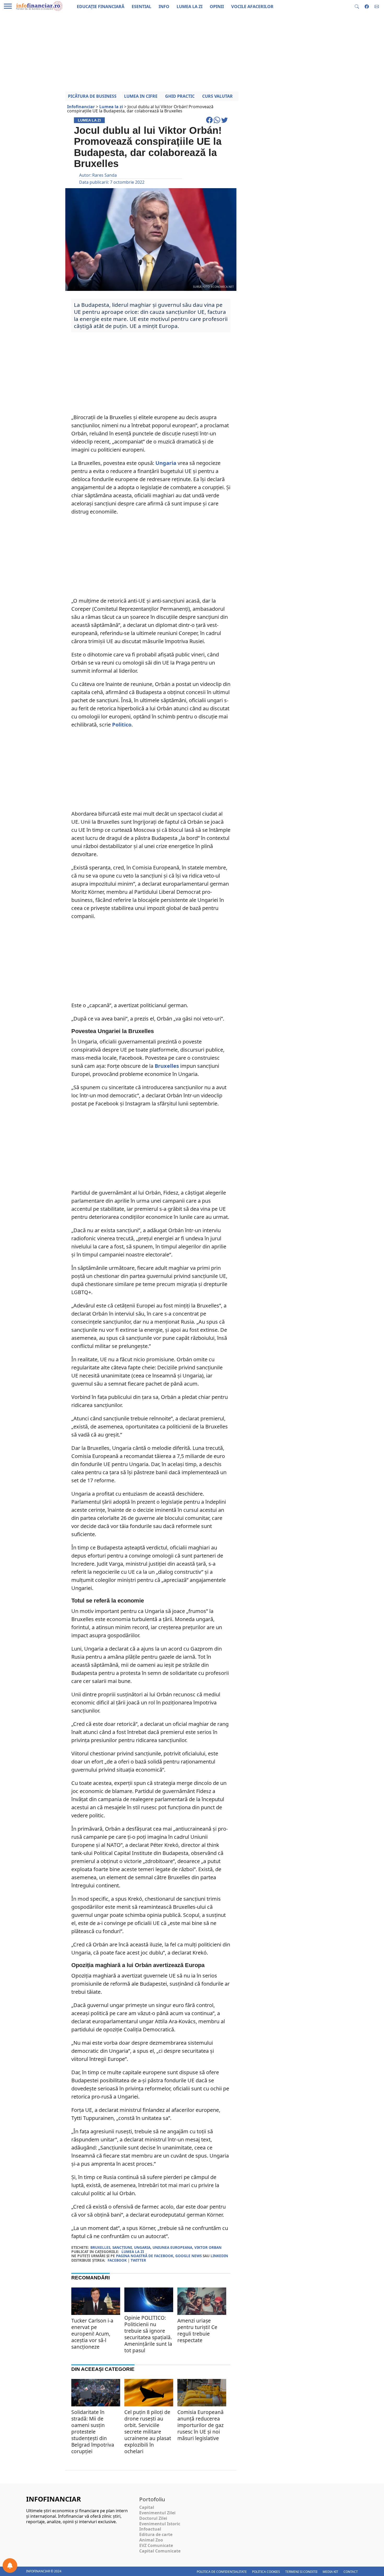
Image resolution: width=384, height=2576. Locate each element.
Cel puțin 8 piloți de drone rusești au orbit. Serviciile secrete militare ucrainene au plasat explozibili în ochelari (148, 2432)
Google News (188, 2256)
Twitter (138, 2260)
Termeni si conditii (301, 2572)
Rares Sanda (104, 175)
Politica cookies (266, 2572)
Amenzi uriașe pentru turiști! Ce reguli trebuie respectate (197, 2330)
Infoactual (150, 2529)
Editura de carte (156, 2534)
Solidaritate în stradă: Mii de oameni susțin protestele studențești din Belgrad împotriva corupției (93, 2432)
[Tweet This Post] (225, 122)
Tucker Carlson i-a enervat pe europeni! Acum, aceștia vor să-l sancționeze (92, 2334)
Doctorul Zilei (153, 2518)
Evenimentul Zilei (157, 2513)
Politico (122, 725)
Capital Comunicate (160, 2551)
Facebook (117, 2260)
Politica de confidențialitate (222, 2572)
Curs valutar (217, 96)
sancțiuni (122, 2247)
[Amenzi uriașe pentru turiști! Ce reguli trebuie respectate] (202, 2304)
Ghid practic (180, 96)
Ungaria (166, 463)
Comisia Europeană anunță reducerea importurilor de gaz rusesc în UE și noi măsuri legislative (200, 2425)
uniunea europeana (172, 2247)
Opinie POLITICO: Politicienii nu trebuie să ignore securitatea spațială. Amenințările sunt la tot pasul (148, 2334)
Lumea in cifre (141, 96)
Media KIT (330, 2572)
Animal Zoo (151, 2540)
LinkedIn (219, 2256)
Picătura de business (92, 96)
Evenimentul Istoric (160, 2524)
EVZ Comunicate (156, 2545)
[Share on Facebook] (210, 122)
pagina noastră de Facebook (145, 2256)
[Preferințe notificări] (10, 2566)
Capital (147, 2507)
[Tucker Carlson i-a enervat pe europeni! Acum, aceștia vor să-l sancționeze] (96, 2301)
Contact (351, 2572)
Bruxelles (167, 1066)
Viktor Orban (208, 2247)
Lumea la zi (133, 2252)
